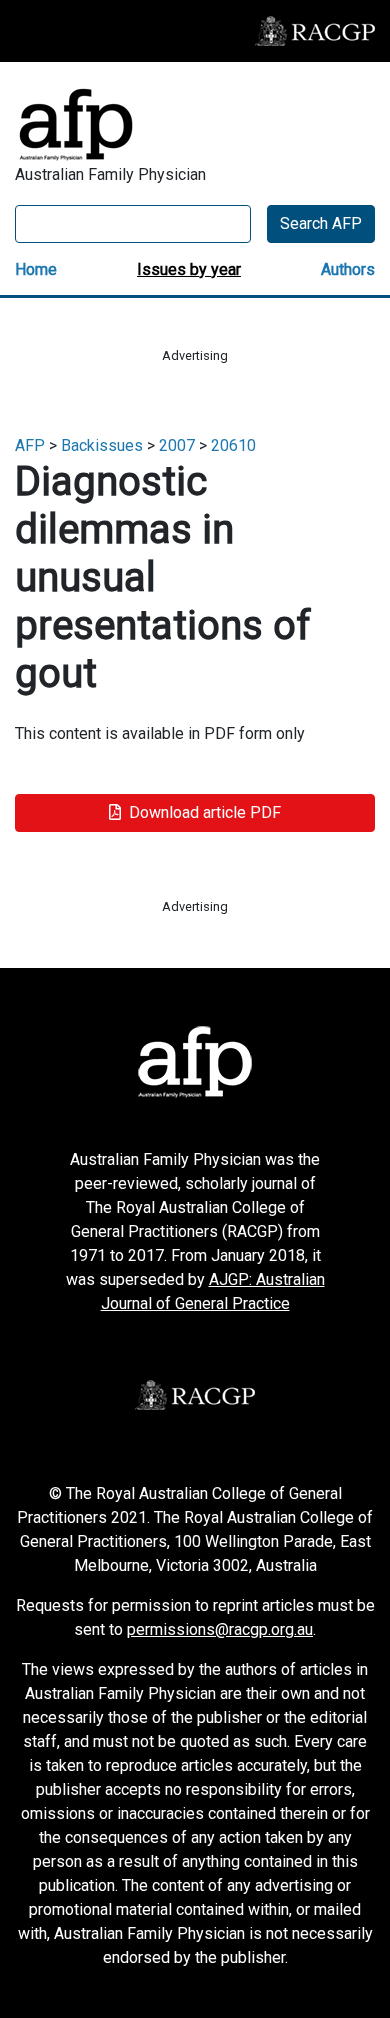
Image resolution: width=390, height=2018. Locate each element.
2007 (177, 445)
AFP (30, 445)
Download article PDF (205, 812)
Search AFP (321, 223)
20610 (233, 445)
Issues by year (189, 269)
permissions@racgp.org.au (220, 1629)
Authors (348, 269)
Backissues (102, 445)
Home (36, 269)
